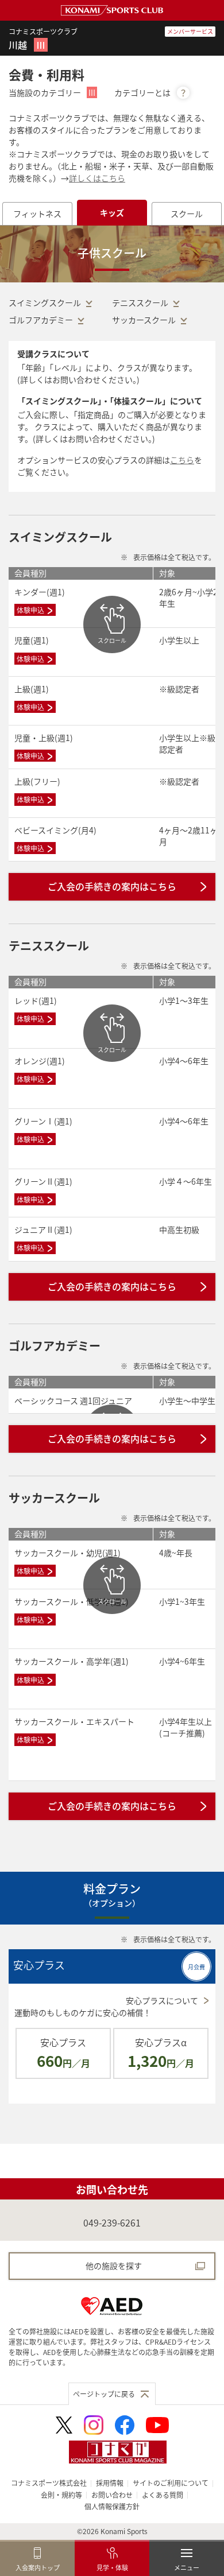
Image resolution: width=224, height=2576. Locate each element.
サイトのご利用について (171, 2483)
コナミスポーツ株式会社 (49, 2483)
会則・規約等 (61, 2495)
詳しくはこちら (97, 178)
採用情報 (110, 2483)
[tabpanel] (112, 1185)
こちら (182, 460)
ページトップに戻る (104, 2394)
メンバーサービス (190, 31)
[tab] (37, 214)
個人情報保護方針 (112, 2506)
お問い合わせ (112, 2495)
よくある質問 (163, 2495)
